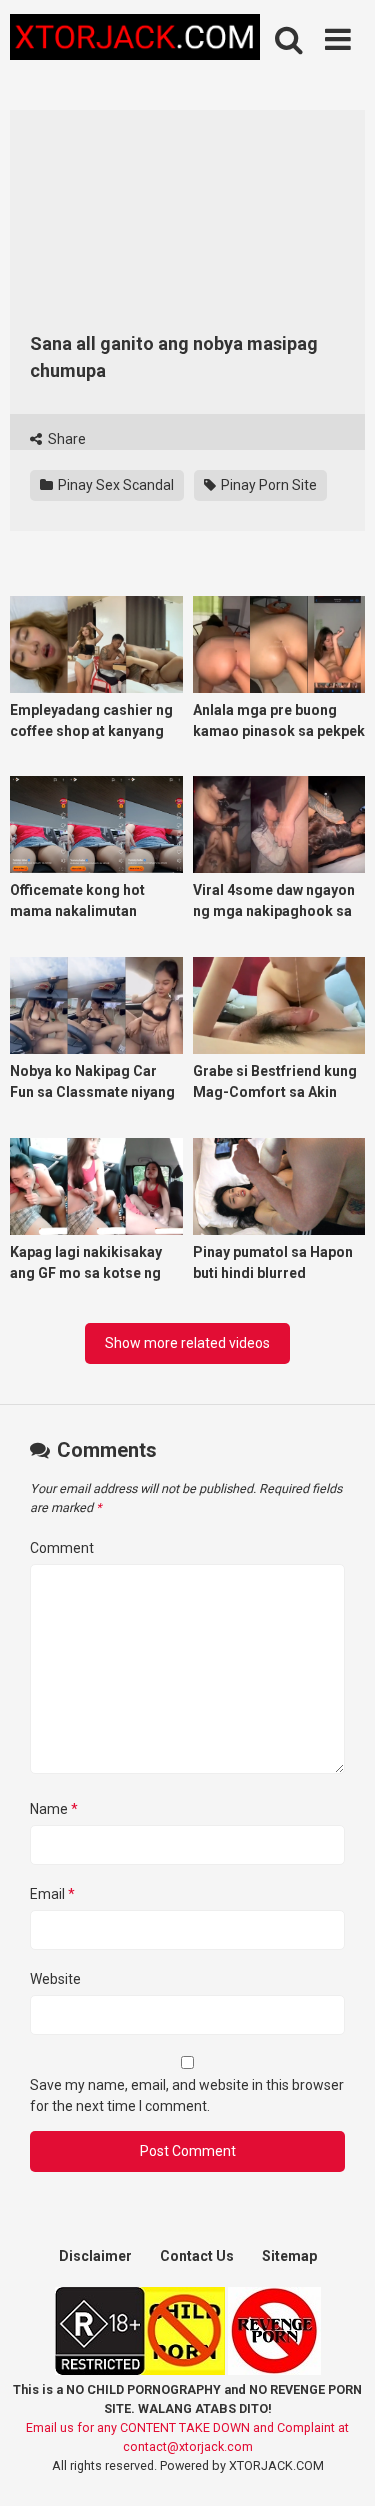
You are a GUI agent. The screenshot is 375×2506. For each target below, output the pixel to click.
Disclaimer (95, 2256)
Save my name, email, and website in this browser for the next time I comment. (187, 2095)
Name (54, 1809)
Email (52, 1894)
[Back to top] (338, 2465)
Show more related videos (187, 1343)
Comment (62, 1548)
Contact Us (197, 2256)
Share (65, 439)
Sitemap (289, 2256)
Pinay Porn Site (267, 485)
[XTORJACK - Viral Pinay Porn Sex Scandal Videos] (135, 40)
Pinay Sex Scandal (114, 485)
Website (55, 1979)
